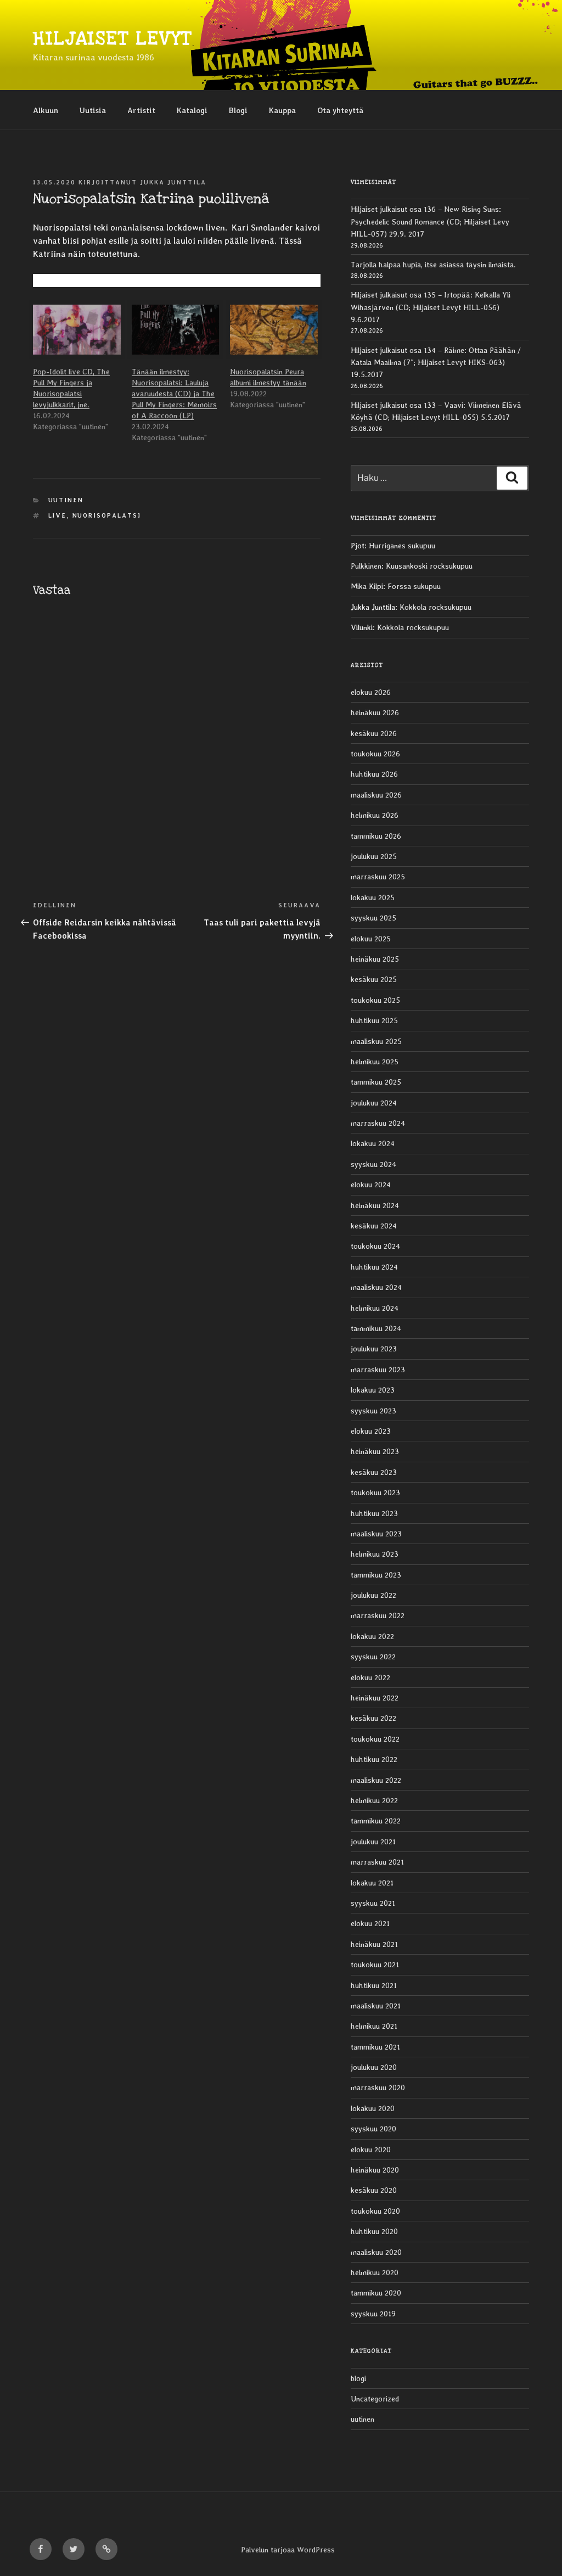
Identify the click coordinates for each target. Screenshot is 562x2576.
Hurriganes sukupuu (402, 546)
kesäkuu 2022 (373, 1718)
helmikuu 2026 (375, 815)
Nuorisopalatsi (107, 516)
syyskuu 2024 (373, 1164)
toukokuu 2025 (375, 1000)
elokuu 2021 (370, 1923)
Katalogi (192, 110)
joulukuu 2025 (374, 856)
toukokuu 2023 (375, 1492)
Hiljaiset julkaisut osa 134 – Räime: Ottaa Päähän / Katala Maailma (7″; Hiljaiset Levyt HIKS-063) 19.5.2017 (436, 363)
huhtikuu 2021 (374, 1985)
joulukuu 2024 (374, 1103)
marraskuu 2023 (378, 1370)
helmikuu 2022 (374, 1800)
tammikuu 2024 (376, 1328)
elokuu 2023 (371, 1431)
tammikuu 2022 (376, 1821)
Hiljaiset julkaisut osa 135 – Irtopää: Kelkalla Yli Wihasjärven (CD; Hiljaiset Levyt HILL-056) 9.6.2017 (431, 307)
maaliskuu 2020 (376, 2252)
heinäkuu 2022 (375, 1698)
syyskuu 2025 (373, 918)
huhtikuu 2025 (374, 1020)
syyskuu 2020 (373, 2129)
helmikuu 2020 (375, 2272)
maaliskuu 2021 (376, 2006)
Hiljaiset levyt (112, 39)
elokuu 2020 (371, 2150)
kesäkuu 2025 (374, 979)
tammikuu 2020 (376, 2293)
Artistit (141, 110)
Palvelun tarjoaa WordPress (288, 2550)
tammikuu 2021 (375, 2047)
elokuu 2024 (371, 1185)
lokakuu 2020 (373, 2108)
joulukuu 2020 (374, 2067)
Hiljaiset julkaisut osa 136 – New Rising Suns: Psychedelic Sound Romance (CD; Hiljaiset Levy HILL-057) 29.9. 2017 (430, 221)
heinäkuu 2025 (375, 959)
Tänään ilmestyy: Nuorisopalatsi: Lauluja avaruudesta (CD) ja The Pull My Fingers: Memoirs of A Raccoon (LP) (174, 394)
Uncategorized (375, 2399)
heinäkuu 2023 (375, 1451)
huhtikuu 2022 (374, 1759)
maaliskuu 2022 (376, 1780)
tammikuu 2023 (376, 1575)
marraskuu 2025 (378, 877)
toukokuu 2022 (375, 1739)
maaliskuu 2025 (376, 1041)
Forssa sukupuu (414, 586)
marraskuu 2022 (378, 1615)
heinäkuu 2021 (374, 1944)
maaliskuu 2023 (376, 1534)
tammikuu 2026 (376, 836)
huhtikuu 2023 (374, 1513)
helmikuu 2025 (375, 1062)
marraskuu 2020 (378, 2087)
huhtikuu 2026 (374, 774)
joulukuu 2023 (374, 1349)
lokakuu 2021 (372, 1883)
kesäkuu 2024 (374, 1226)
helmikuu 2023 (375, 1554)
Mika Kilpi (367, 586)
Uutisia (93, 110)
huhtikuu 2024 (374, 1267)
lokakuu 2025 (373, 897)
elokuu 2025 (371, 939)
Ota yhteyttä (340, 110)
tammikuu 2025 (376, 1082)
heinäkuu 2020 (375, 2170)
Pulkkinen (366, 566)
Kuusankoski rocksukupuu (429, 566)
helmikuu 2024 (375, 1308)
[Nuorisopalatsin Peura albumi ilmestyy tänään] (274, 330)
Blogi (238, 110)
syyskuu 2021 (373, 1903)
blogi (358, 2378)
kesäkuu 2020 (374, 2190)
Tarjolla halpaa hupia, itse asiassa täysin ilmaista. (433, 265)
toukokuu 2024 (375, 1246)
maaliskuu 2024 (376, 1287)
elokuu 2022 (370, 1677)
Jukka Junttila (173, 183)
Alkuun (46, 110)
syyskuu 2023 (373, 1411)
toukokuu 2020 (375, 2211)
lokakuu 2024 (373, 1143)
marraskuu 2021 (377, 1862)
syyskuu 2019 (373, 2314)
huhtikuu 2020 (374, 2231)
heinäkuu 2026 (375, 712)
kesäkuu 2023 (374, 1472)
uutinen (66, 500)
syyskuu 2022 (373, 1657)
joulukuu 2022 (373, 1595)
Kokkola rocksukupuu (435, 607)
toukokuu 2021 (375, 1965)
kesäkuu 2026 (374, 733)
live (58, 516)
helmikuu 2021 (374, 2026)
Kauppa (282, 110)
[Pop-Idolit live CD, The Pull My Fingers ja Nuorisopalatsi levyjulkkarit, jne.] (77, 330)
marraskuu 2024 (378, 1123)
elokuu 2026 (371, 692)
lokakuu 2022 (372, 1636)
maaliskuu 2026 (376, 795)
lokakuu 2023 (373, 1390)
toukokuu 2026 (375, 754)
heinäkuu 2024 (375, 1205)
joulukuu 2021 (373, 1842)
